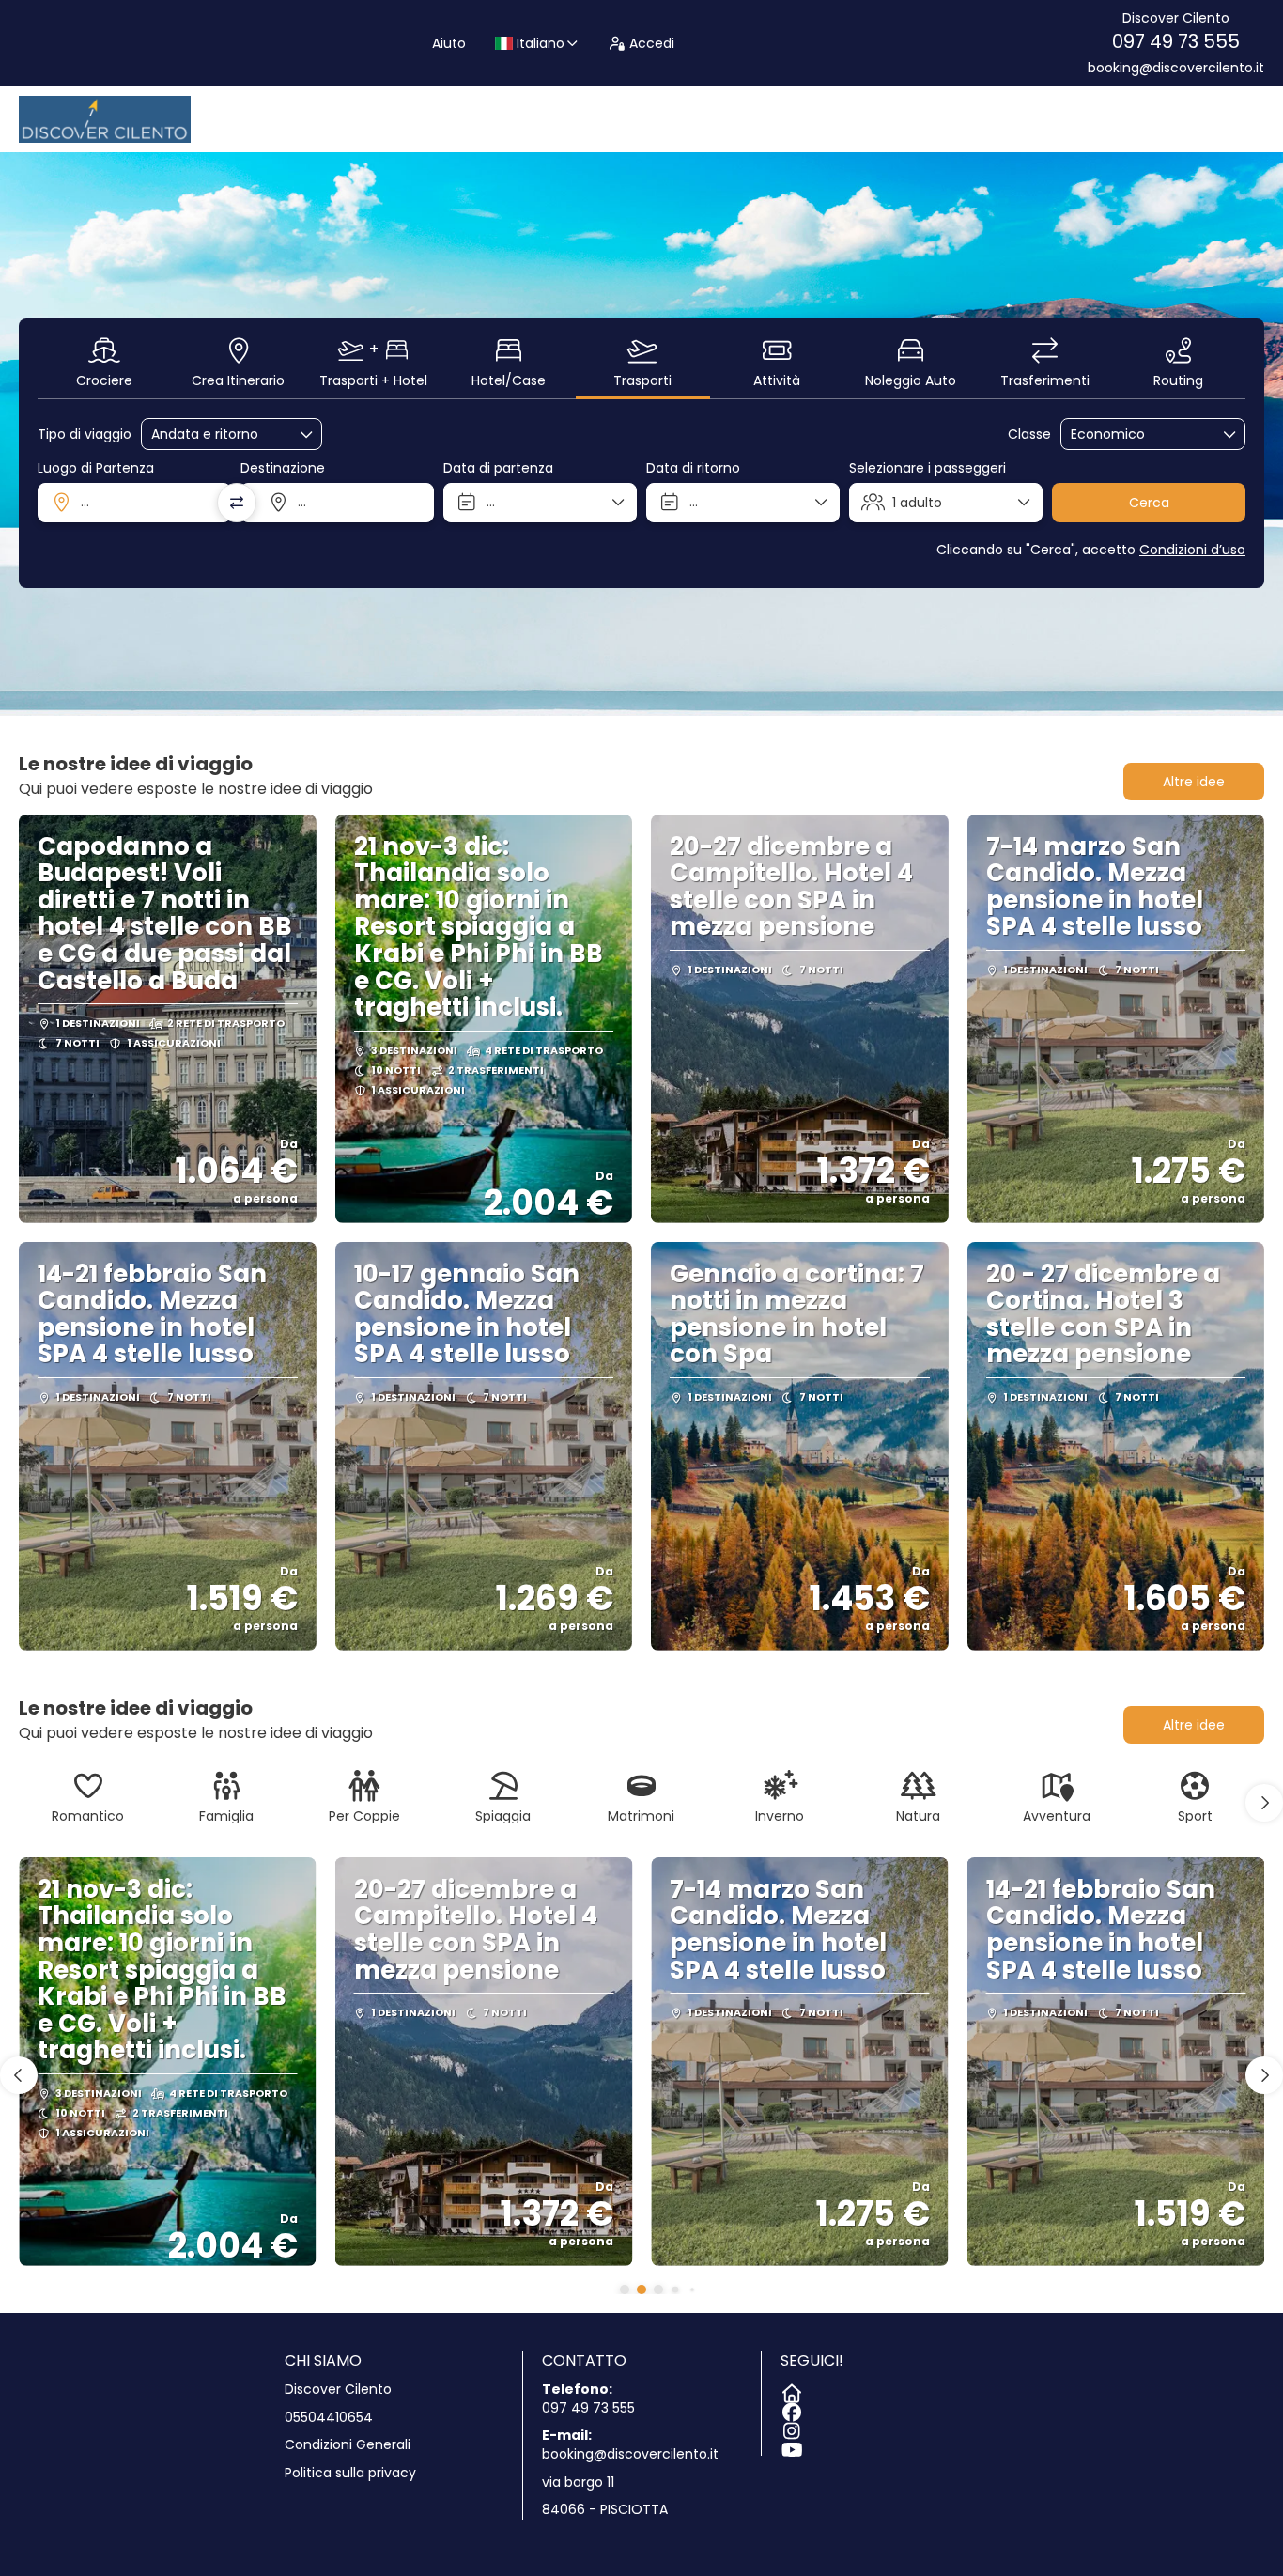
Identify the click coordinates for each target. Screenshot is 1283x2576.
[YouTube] (790, 2446)
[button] (1264, 1803)
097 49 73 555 (1176, 41)
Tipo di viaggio (85, 435)
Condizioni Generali (348, 2445)
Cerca (1149, 503)
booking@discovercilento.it (1176, 68)
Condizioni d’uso (1192, 550)
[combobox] (134, 503)
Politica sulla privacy (350, 2473)
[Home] (790, 2390)
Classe (1029, 435)
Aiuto (449, 43)
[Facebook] (790, 2409)
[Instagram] (790, 2428)
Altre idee (1194, 782)
